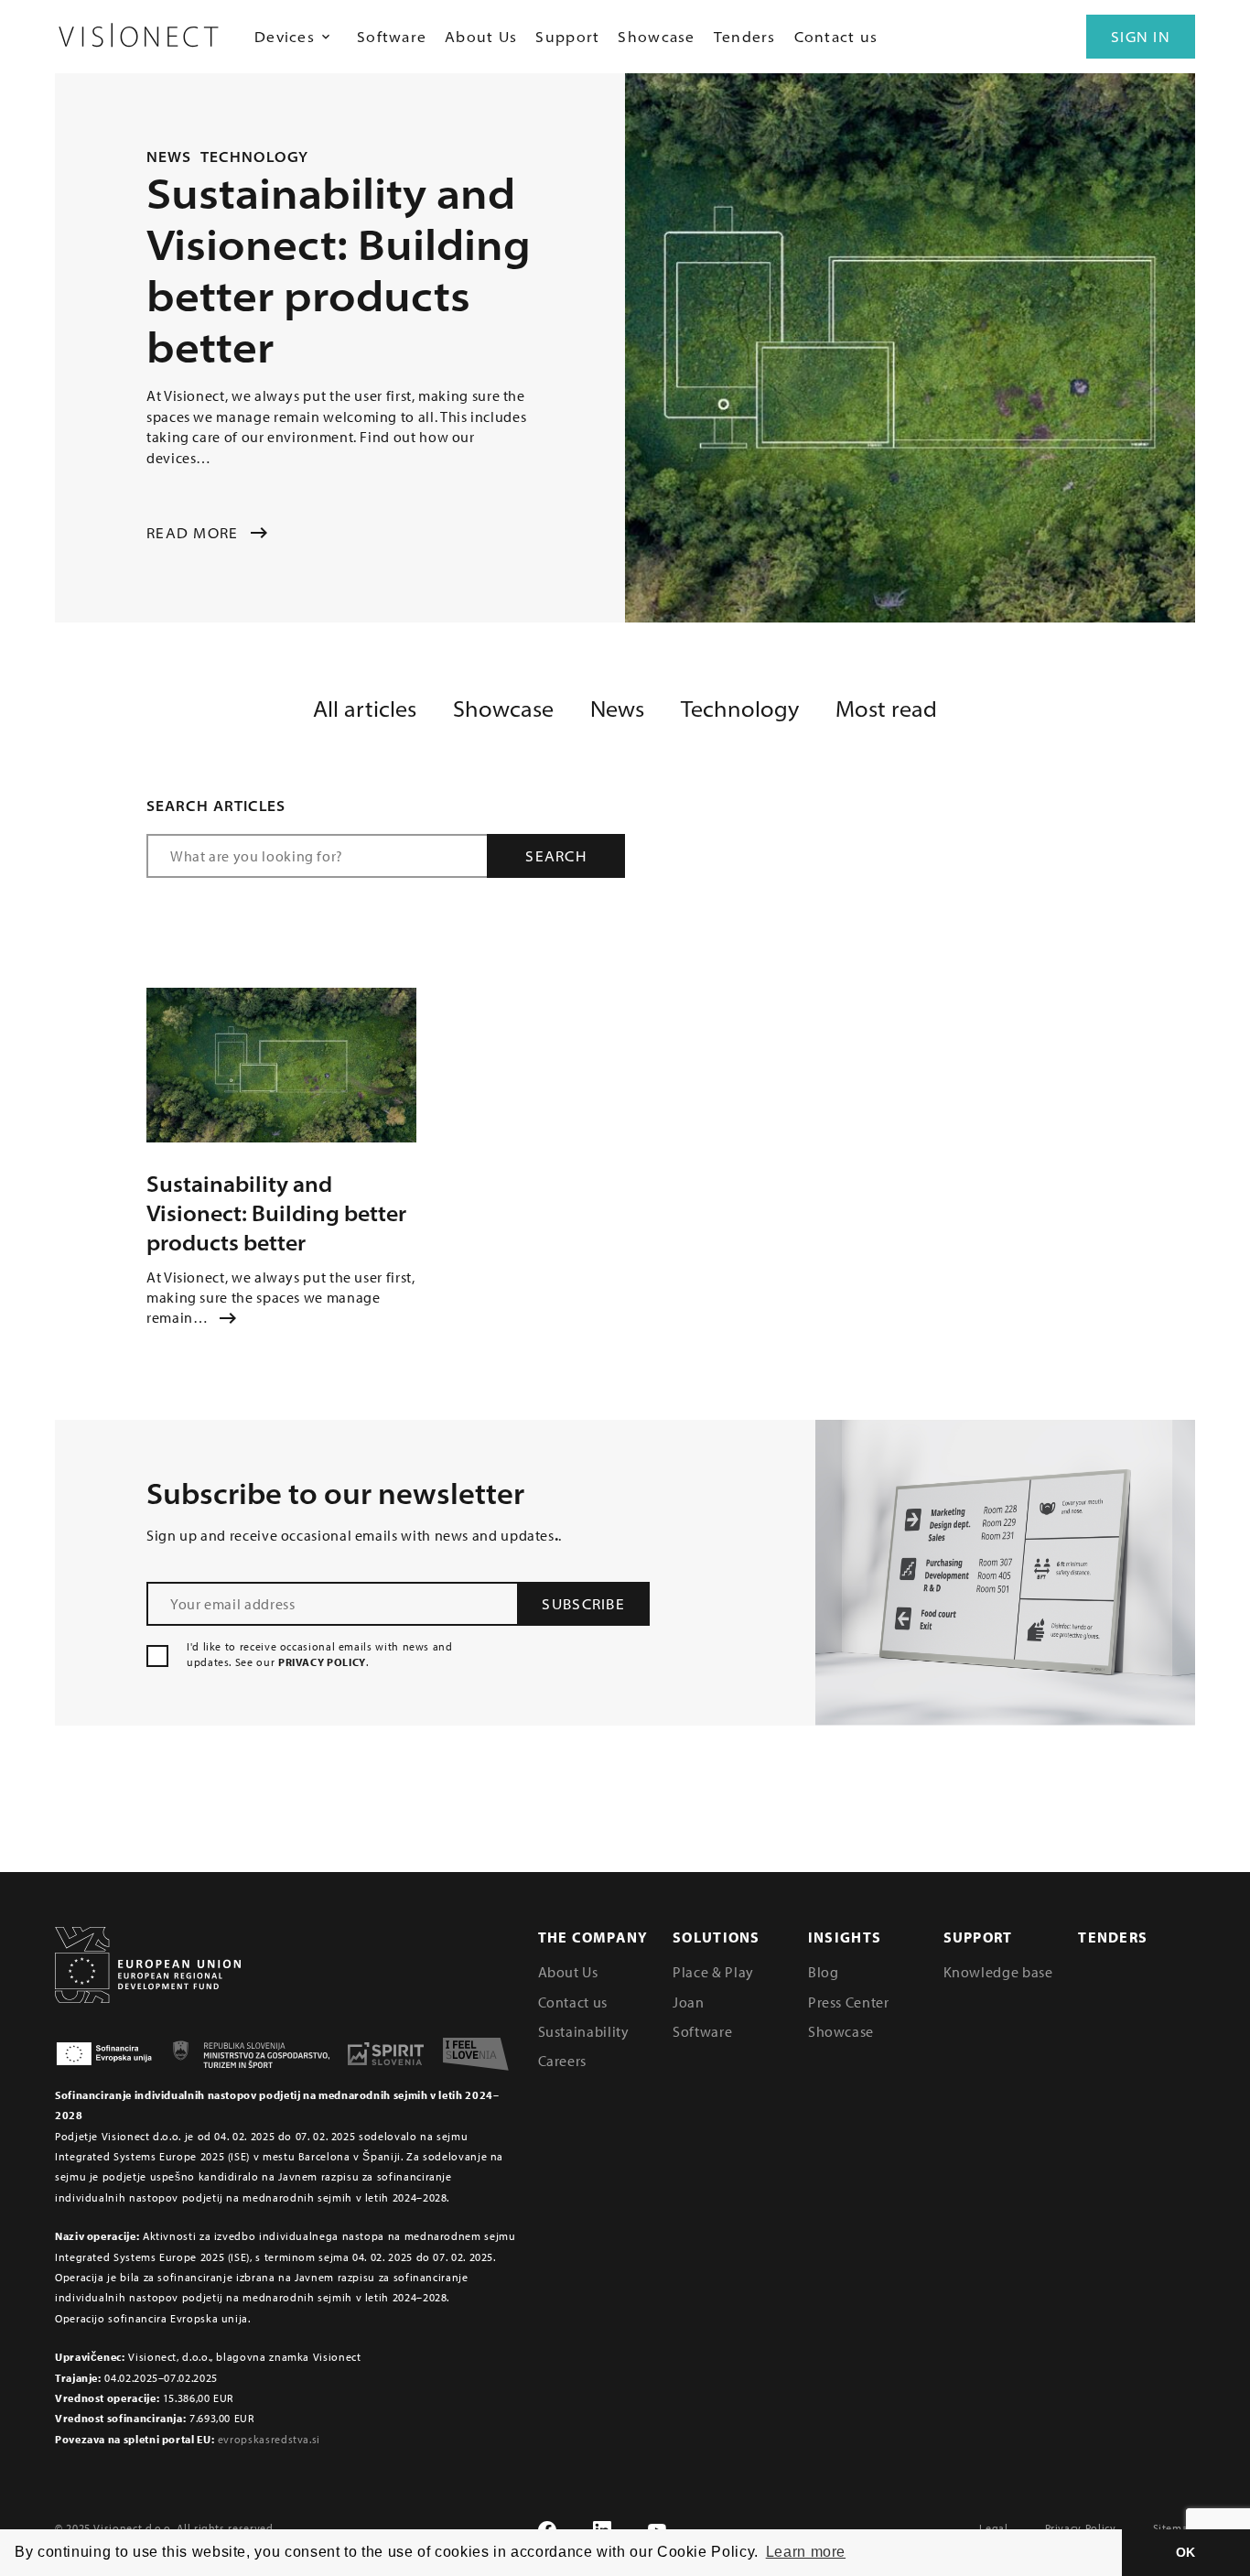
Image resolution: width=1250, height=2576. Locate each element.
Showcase (656, 37)
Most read (886, 709)
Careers (562, 2061)
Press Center (849, 2002)
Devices (285, 37)
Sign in (1141, 37)
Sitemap (1174, 2528)
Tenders (745, 37)
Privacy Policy (1081, 2528)
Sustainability (584, 2031)
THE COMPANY (593, 1937)
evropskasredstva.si (269, 2439)
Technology (255, 157)
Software (392, 37)
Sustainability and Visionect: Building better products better (276, 1213)
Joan (689, 2002)
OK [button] (1186, 2552)
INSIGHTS (845, 1937)
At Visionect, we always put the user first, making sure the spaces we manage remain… (281, 1298)
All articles (365, 709)
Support (567, 37)
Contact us (836, 37)
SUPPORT (978, 1937)
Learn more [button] (806, 2552)
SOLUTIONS (717, 1937)
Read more (193, 533)
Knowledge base (998, 1972)
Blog (824, 1972)
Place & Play (713, 1972)
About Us (481, 37)
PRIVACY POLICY (322, 1662)
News (169, 157)
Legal (993, 2528)
